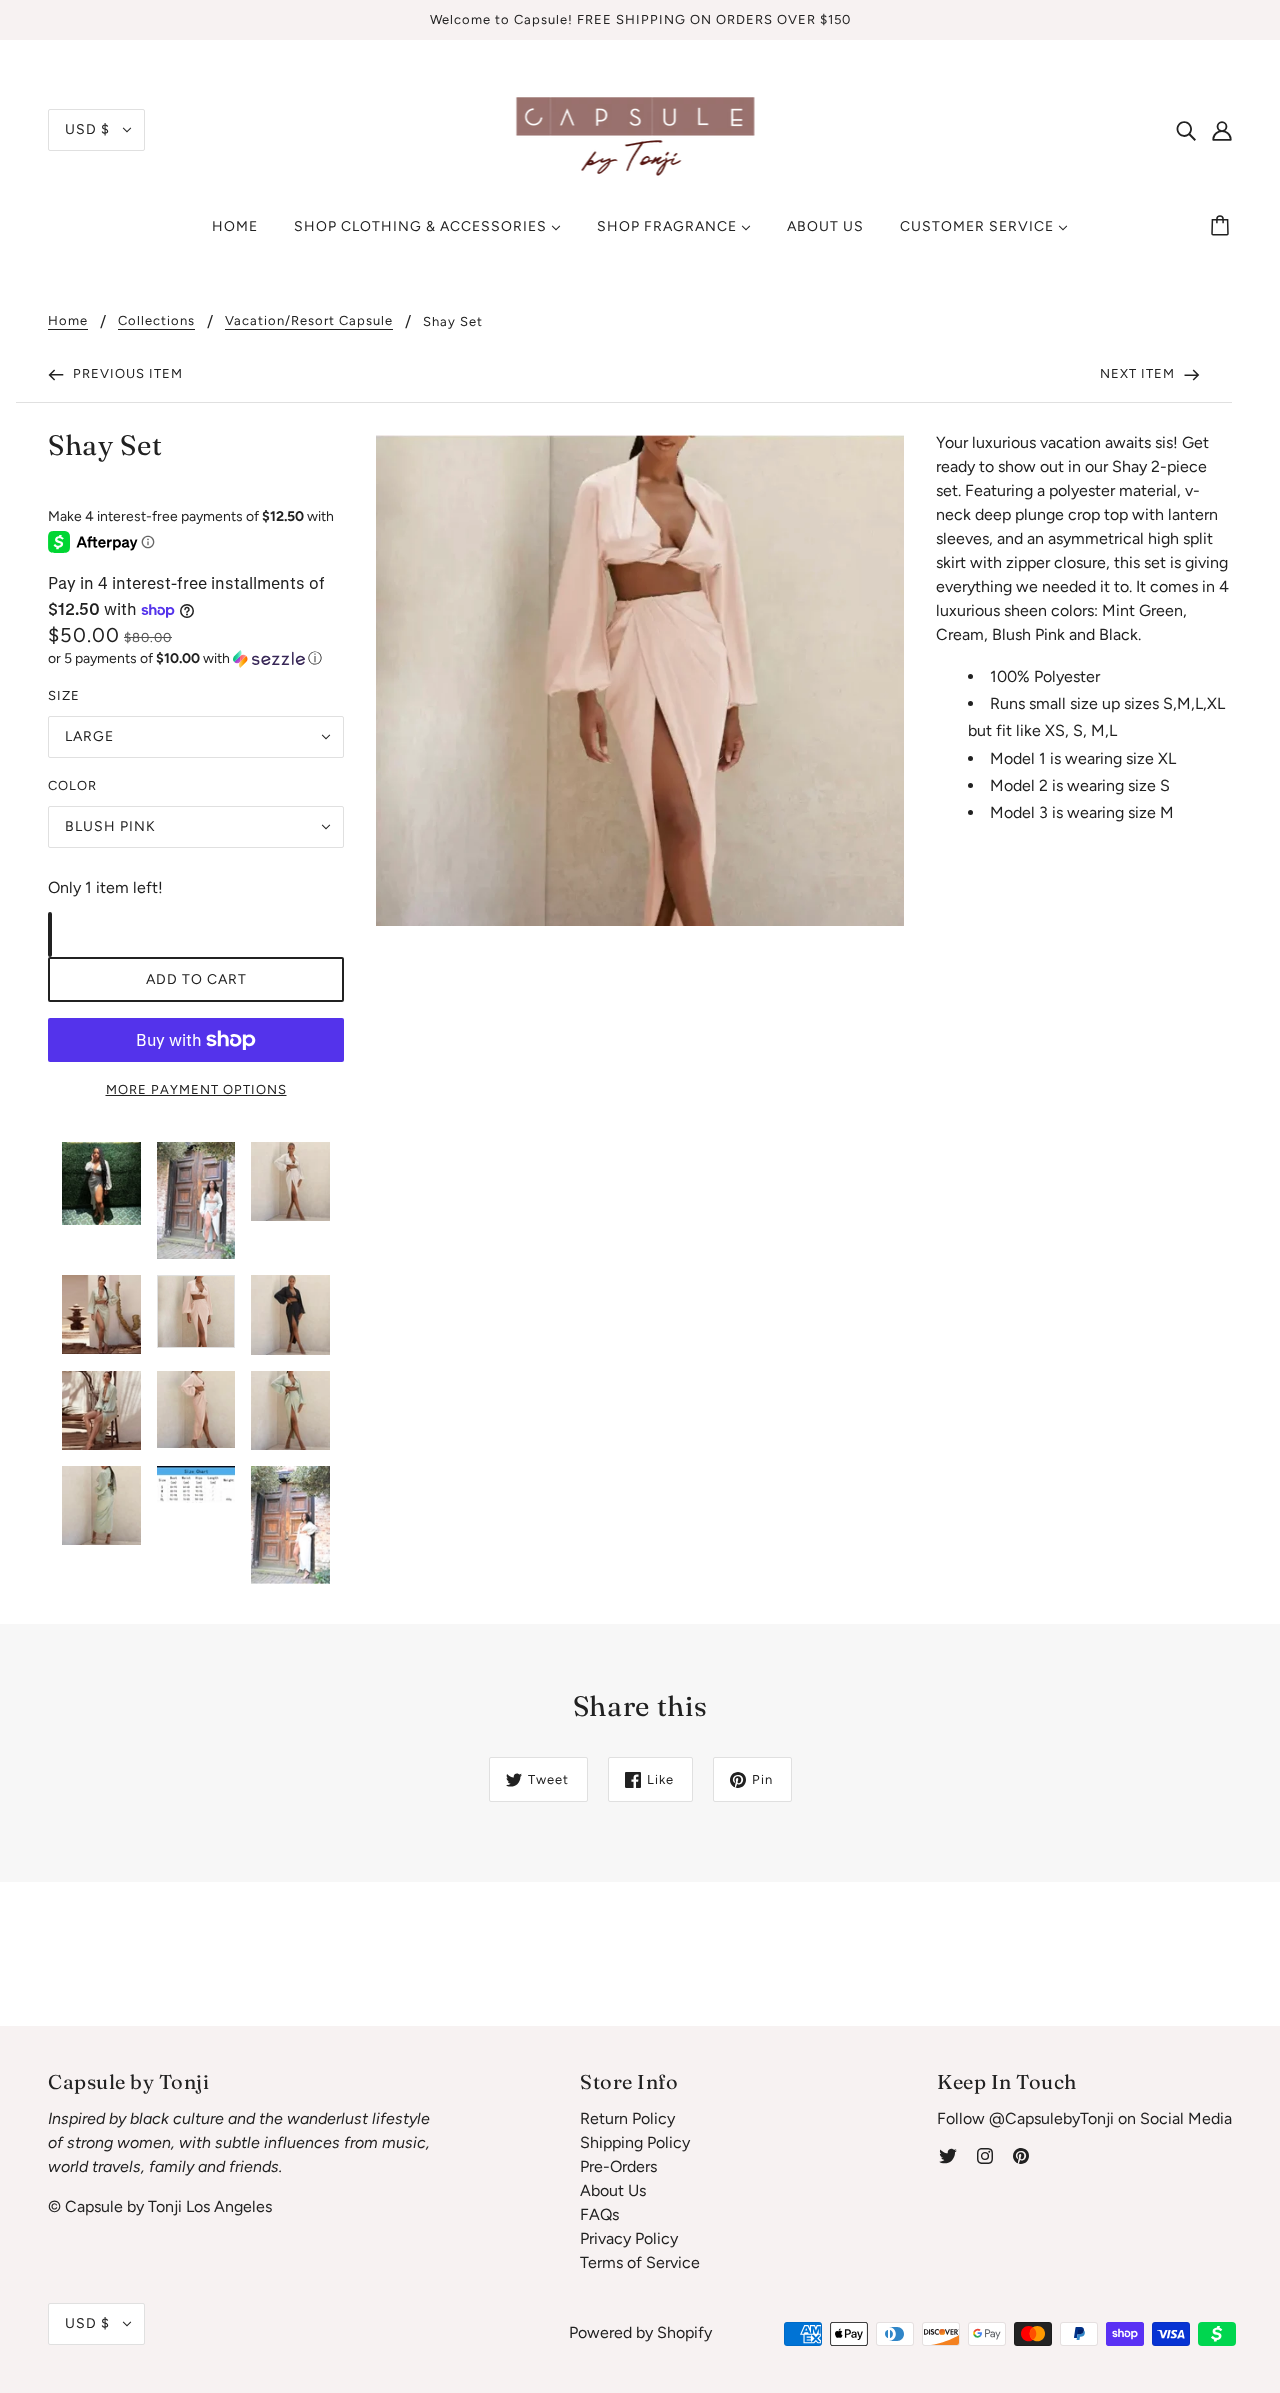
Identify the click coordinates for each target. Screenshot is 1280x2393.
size (64, 695)
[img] (1186, 130)
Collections (156, 321)
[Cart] (1223, 227)
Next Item (1139, 373)
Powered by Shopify (640, 2332)
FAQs (599, 2214)
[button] (196, 659)
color (72, 785)
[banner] (640, 128)
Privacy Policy (629, 2238)
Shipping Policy (635, 2142)
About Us (613, 2190)
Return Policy (627, 2118)
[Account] (1222, 130)
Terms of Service (640, 2262)
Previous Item (126, 373)
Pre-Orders (618, 2166)
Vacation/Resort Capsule (309, 321)
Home (68, 321)
